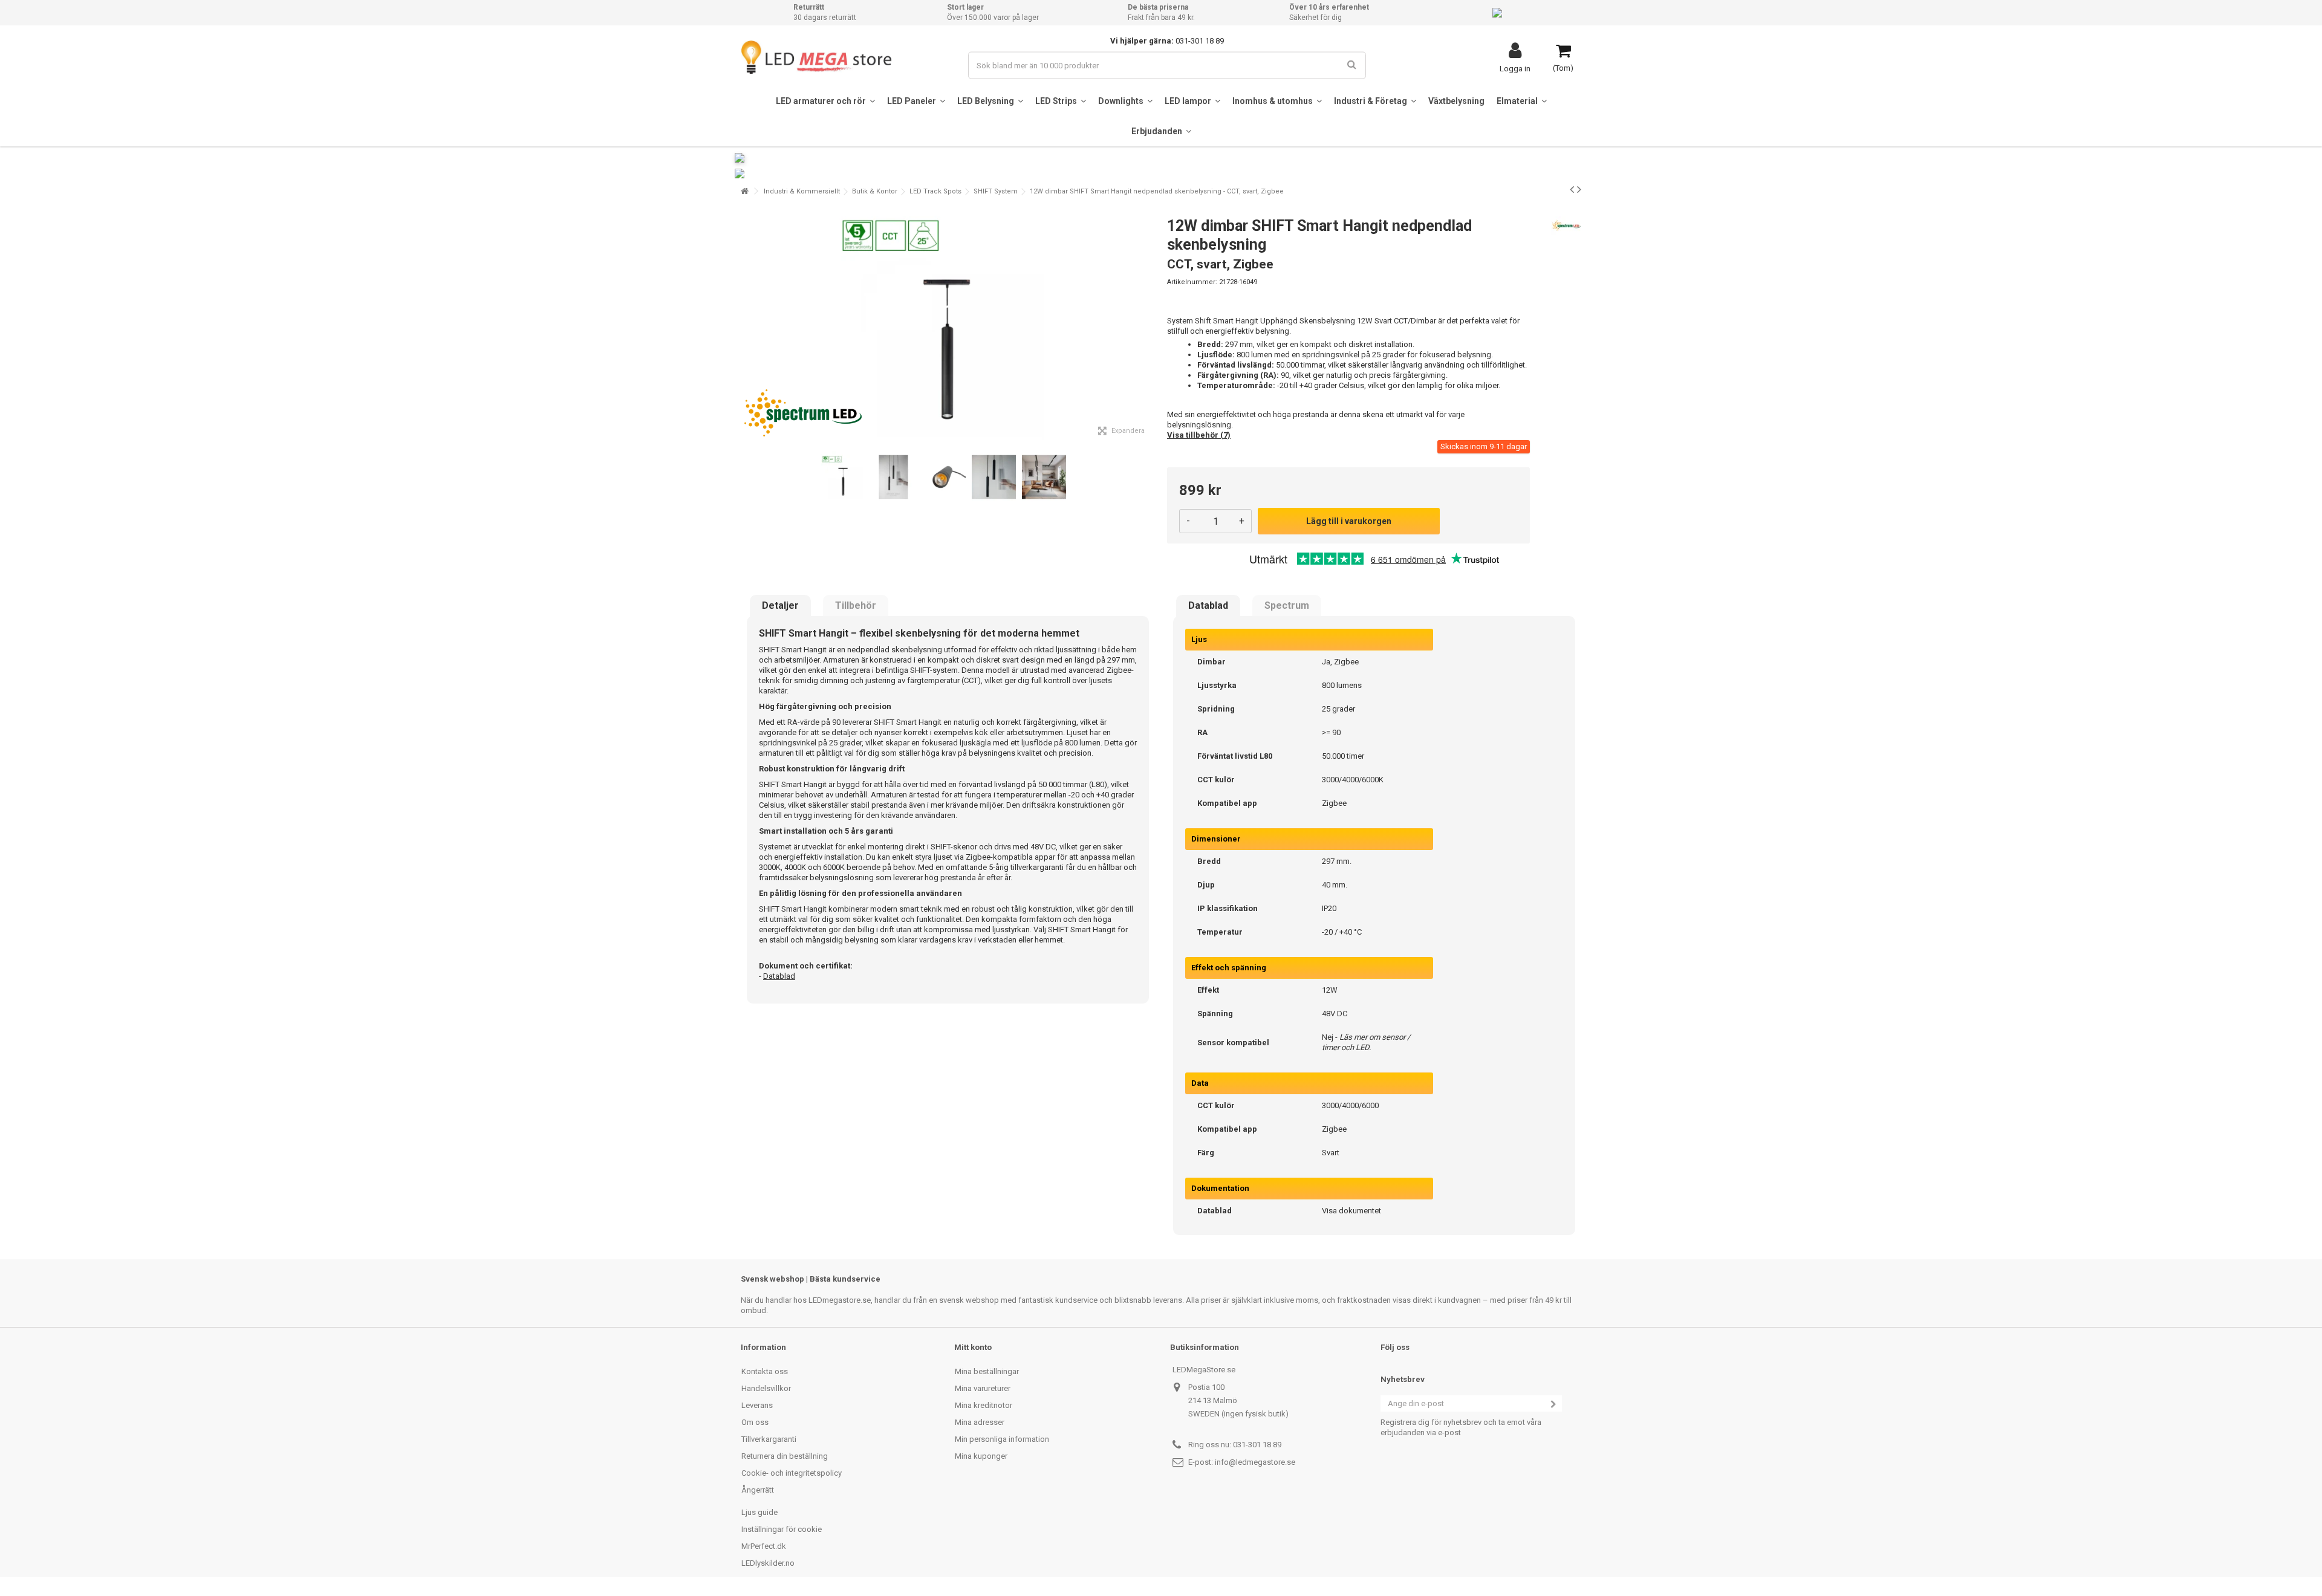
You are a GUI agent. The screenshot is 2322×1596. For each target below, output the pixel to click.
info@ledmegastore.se (1255, 1462)
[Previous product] (1572, 189)
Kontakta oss (765, 1371)
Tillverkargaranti (769, 1439)
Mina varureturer (983, 1388)
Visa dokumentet (1351, 1211)
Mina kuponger (981, 1456)
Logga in (1515, 68)
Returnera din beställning (785, 1456)
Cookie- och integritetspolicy (792, 1473)
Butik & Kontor (875, 191)
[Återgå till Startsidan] (744, 191)
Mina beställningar (987, 1371)
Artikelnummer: (1192, 282)
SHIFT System (996, 191)
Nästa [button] (1148, 326)
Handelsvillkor (766, 1388)
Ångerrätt (758, 1490)
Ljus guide (759, 1512)
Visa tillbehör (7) (1199, 435)
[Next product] (1579, 189)
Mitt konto (973, 1347)
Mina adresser (980, 1422)
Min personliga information (1002, 1439)
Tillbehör (856, 606)
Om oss (755, 1422)
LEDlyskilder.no (768, 1563)
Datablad (1208, 606)
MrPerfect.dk (764, 1546)
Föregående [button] (747, 326)
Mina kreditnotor (984, 1405)
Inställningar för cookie (782, 1529)
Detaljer (780, 606)
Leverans (757, 1405)
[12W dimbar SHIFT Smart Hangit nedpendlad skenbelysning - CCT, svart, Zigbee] (843, 477)
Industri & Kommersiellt (802, 191)
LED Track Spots (935, 191)
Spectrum (1287, 606)
